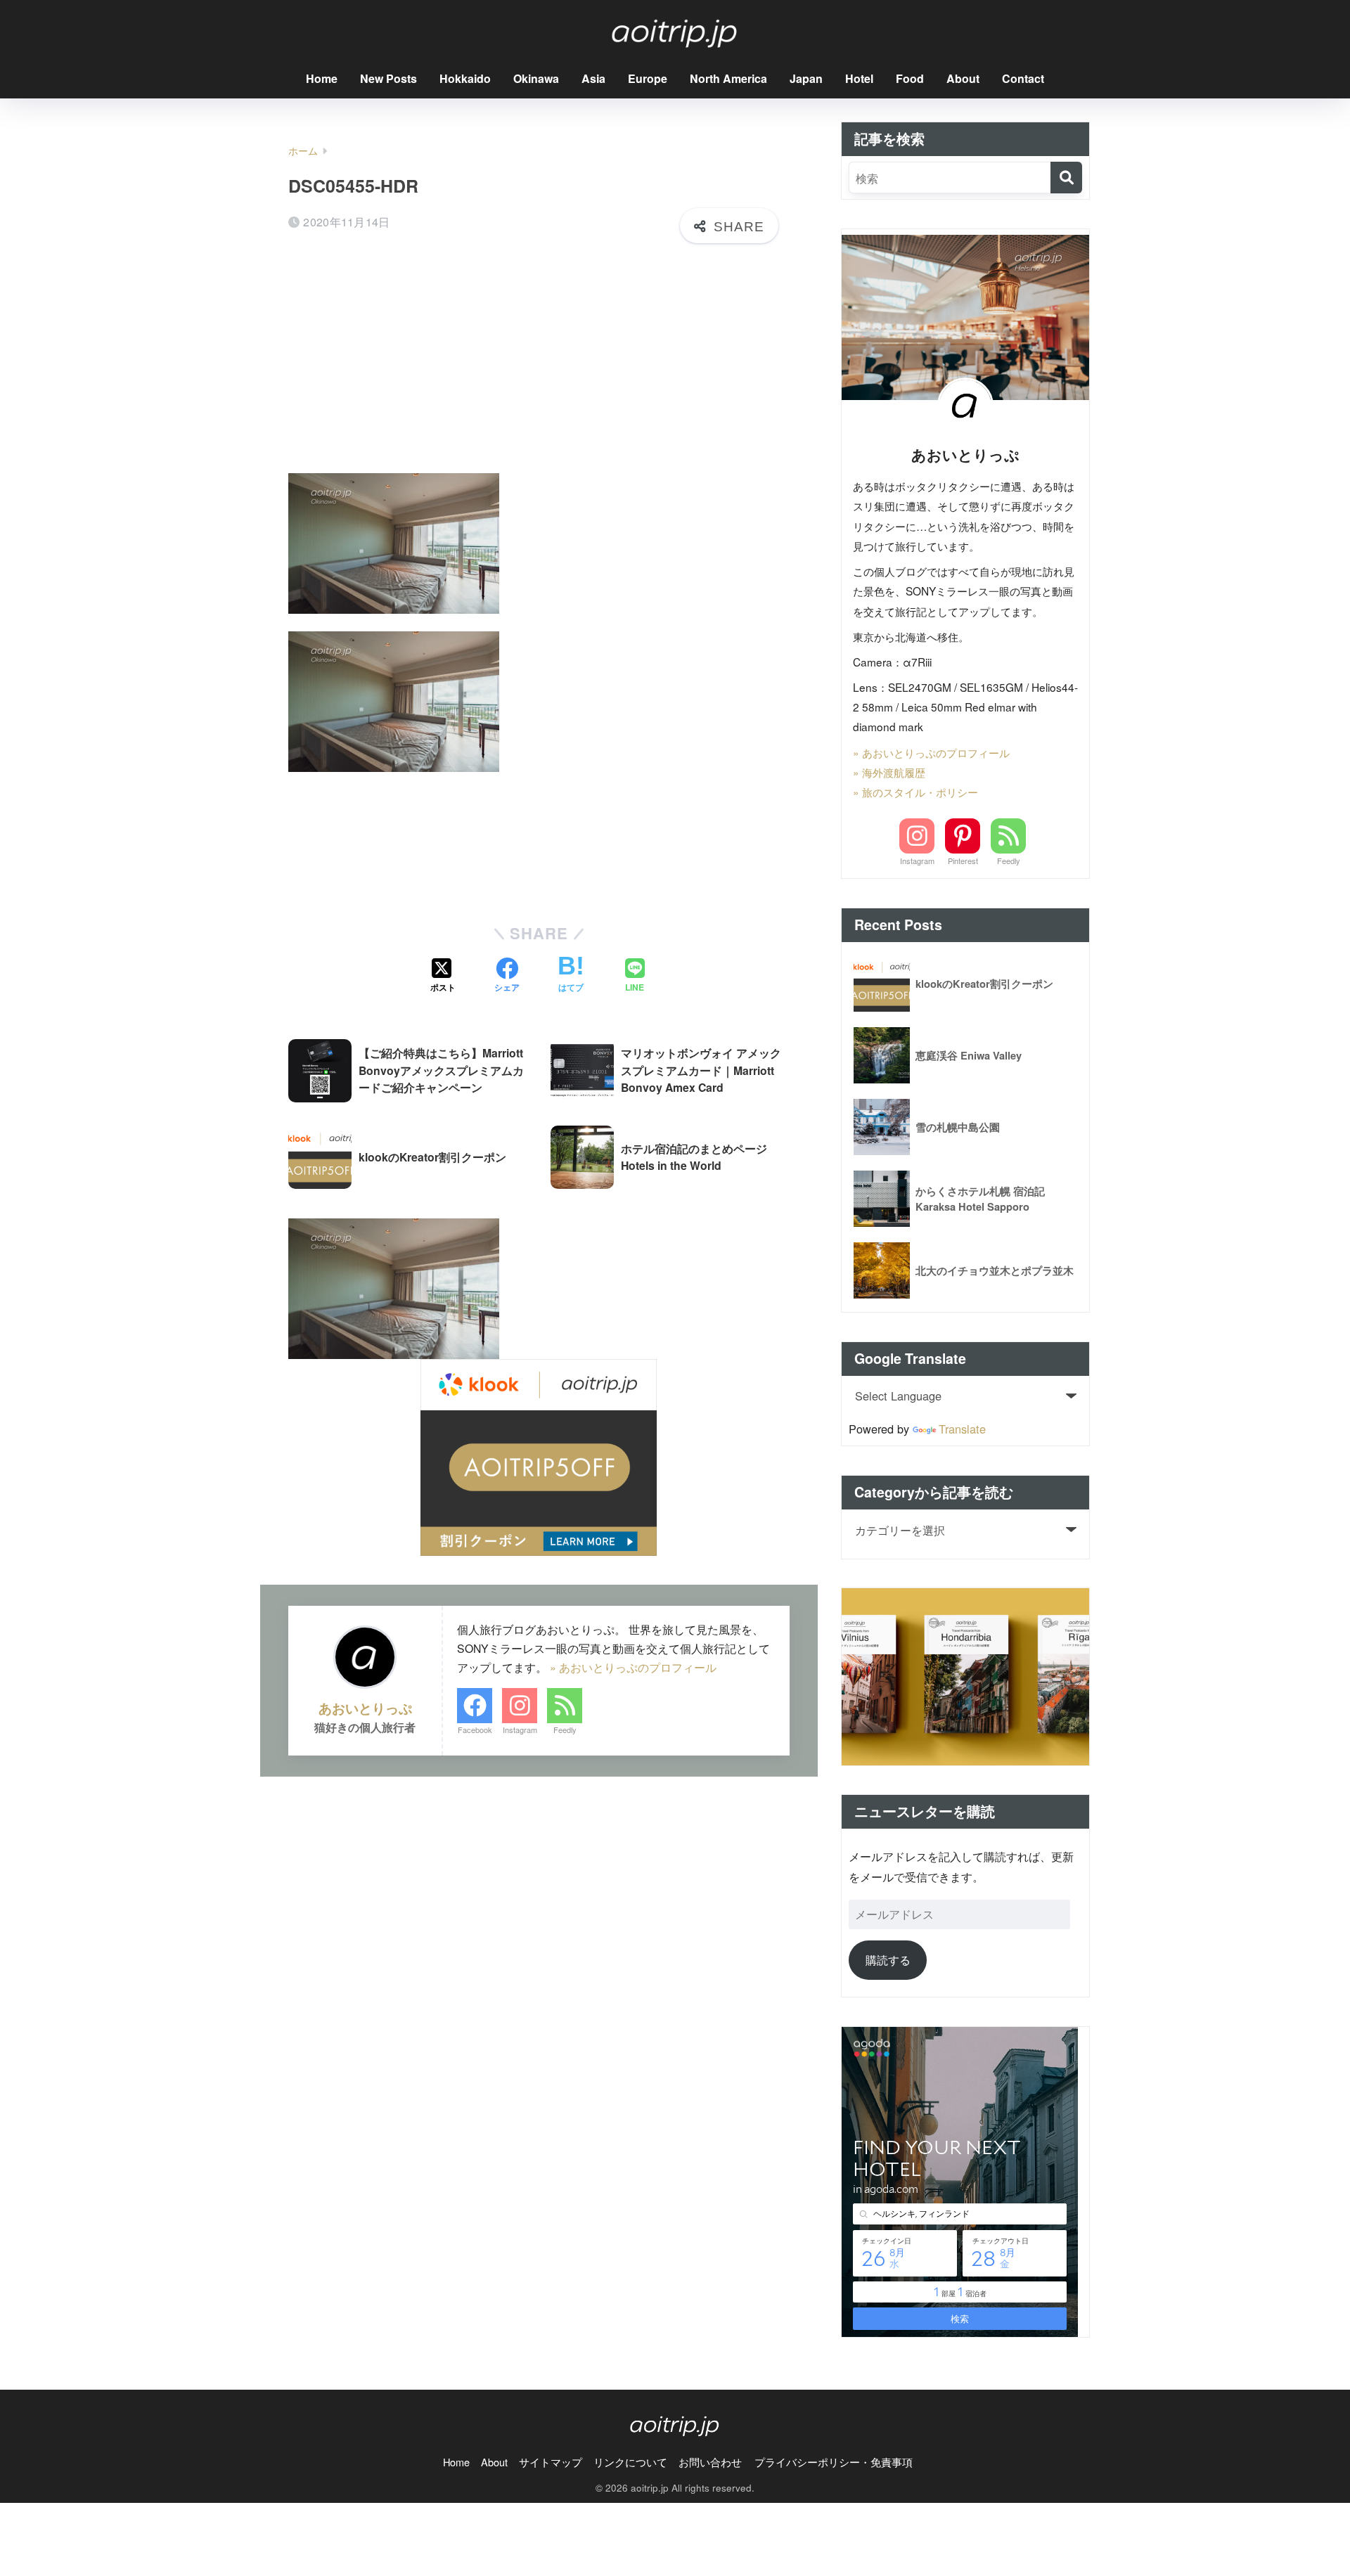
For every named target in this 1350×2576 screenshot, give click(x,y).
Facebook (475, 1730)
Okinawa (536, 78)
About (963, 78)
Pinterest (963, 861)
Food (910, 78)
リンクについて (630, 2462)
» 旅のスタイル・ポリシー (915, 792)
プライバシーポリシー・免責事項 (834, 2462)
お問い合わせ (710, 2462)
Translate (962, 1429)
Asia (593, 78)
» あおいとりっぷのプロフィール (633, 1667)
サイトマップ (551, 2462)
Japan (806, 78)
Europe (648, 78)
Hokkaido (465, 78)
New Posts (388, 78)
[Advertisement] (539, 363)
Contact (1023, 78)
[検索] (1066, 178)
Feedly (565, 1730)
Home (322, 78)
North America (728, 78)
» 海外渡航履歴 (889, 772)
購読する (888, 1959)
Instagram (520, 1730)
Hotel (859, 78)
